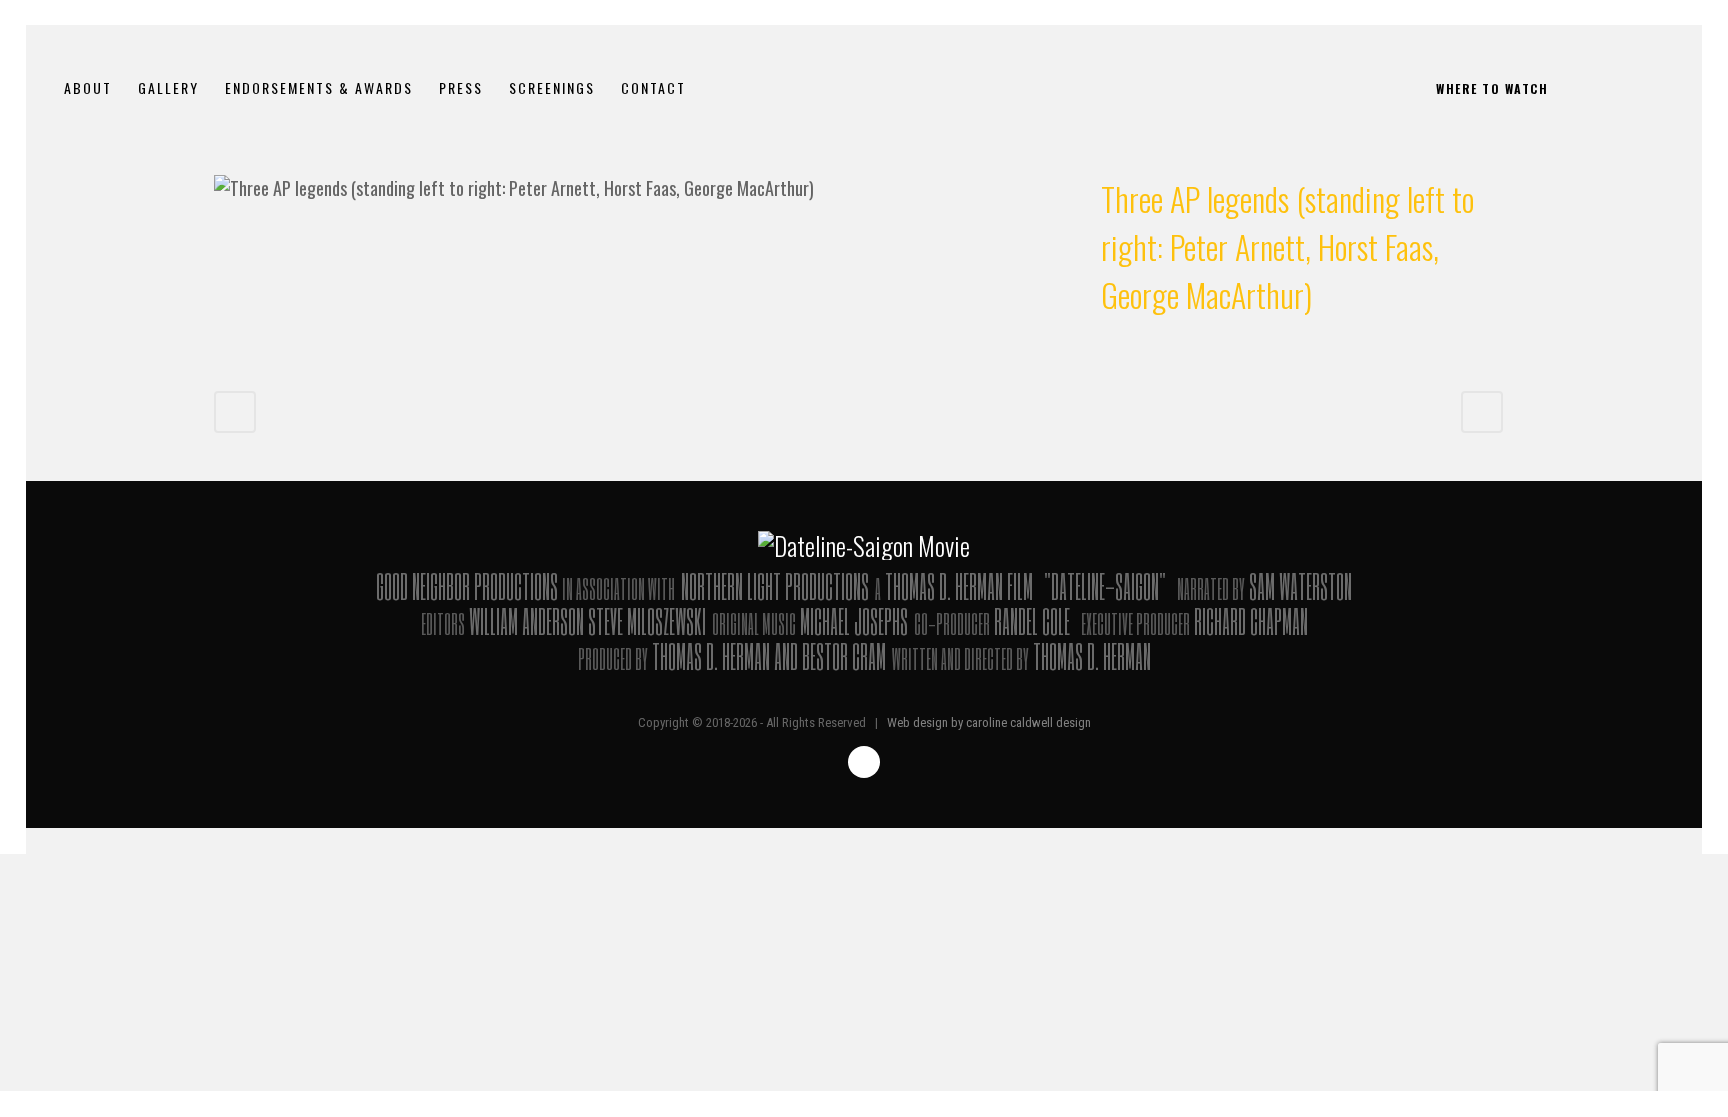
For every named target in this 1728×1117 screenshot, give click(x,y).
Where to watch (1492, 88)
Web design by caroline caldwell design (989, 722)
